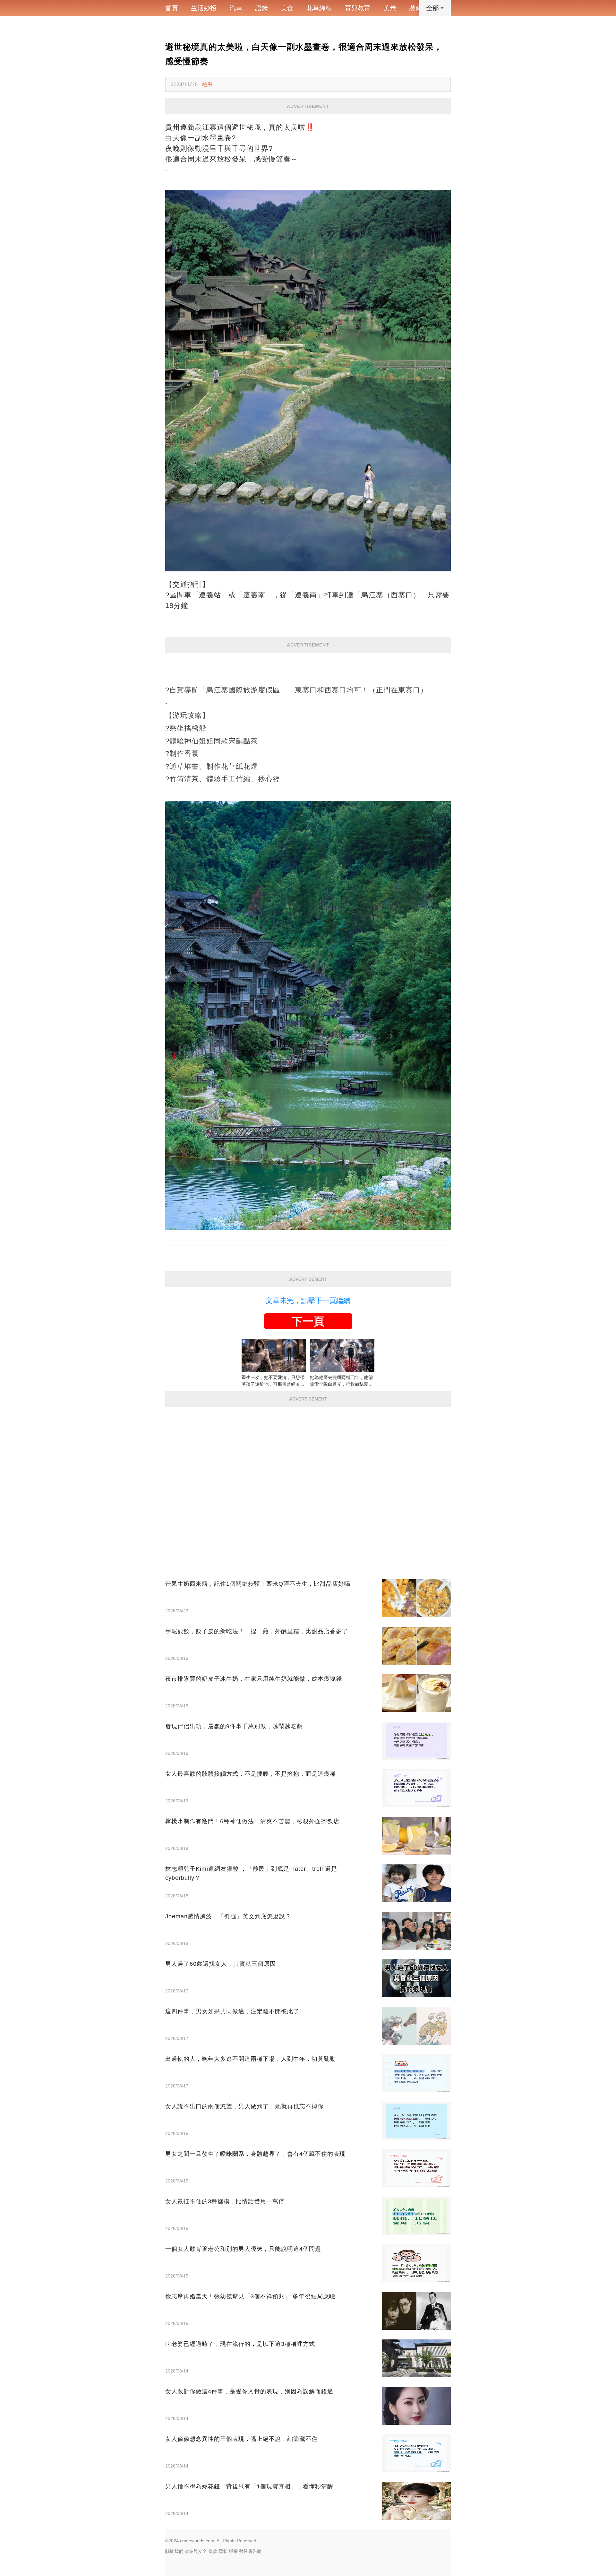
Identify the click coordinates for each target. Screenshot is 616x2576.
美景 (390, 8)
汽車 (236, 8)
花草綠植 (319, 8)
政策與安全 (196, 2551)
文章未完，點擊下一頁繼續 (308, 1301)
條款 (213, 2551)
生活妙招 (204, 8)
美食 (287, 8)
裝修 (415, 8)
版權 (233, 2551)
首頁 (172, 8)
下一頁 (308, 1321)
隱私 (223, 2551)
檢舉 (207, 84)
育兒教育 (358, 8)
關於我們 (174, 2551)
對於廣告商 (250, 2551)
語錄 (261, 8)
